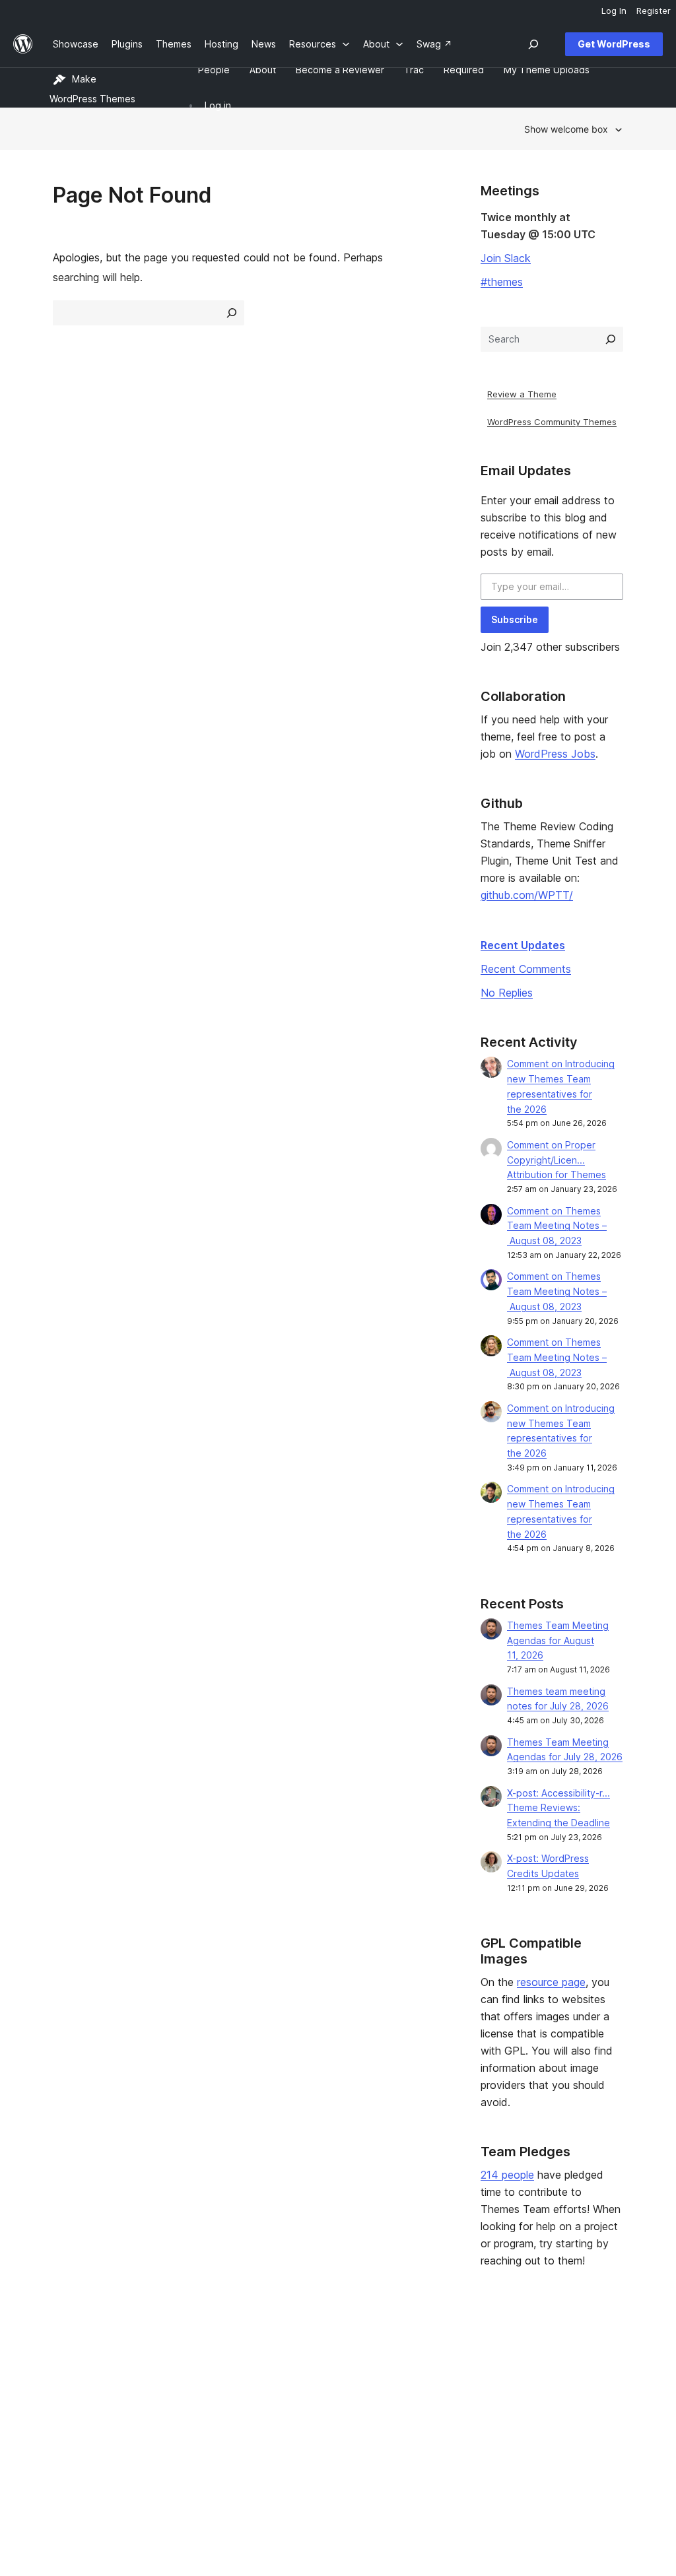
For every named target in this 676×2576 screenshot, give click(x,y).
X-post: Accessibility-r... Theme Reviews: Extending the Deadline (558, 1808)
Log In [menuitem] (614, 11)
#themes (502, 282)
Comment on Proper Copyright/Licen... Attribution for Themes (557, 1160)
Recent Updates (523, 945)
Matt (535, 2377)
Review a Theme (522, 394)
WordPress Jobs (555, 754)
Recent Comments (526, 969)
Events (418, 2377)
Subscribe (515, 619)
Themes (187, 2377)
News (65, 2377)
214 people (507, 2175)
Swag (421, 2419)
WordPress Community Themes (552, 422)
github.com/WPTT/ (527, 895)
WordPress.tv (321, 2419)
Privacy (69, 2419)
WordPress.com (559, 2356)
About (66, 2356)
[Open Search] (533, 44)
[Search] (611, 339)
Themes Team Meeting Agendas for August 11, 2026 (558, 1640)
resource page (551, 1982)
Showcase (192, 2356)
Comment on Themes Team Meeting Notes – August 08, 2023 (557, 1226)
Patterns (188, 2419)
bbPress (543, 2398)
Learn (299, 2356)
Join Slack (506, 258)
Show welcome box (566, 129)
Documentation (320, 2377)
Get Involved (431, 2356)
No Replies (507, 993)
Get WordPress (614, 44)
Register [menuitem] (654, 11)
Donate (424, 2398)
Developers (312, 2398)
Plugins (185, 2398)
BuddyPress (552, 2419)
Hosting (70, 2398)
